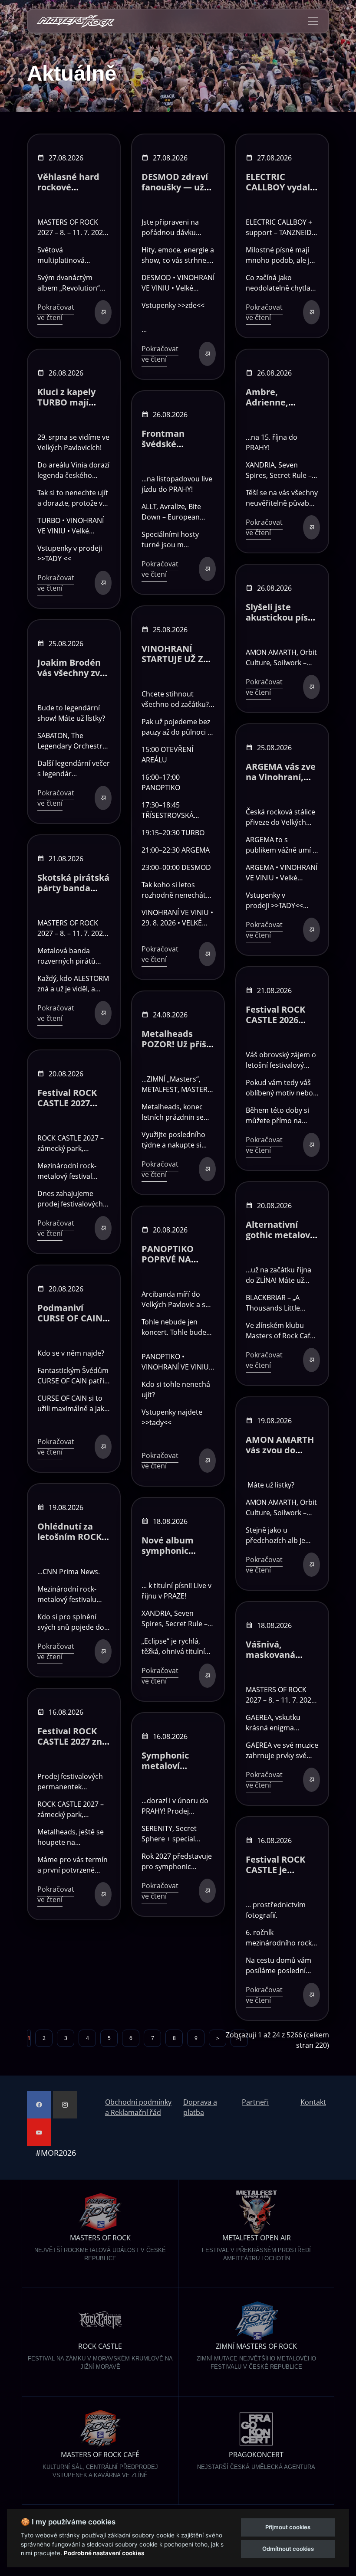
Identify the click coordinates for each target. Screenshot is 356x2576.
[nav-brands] (76, 21)
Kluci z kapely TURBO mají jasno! (66, 402)
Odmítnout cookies (288, 2549)
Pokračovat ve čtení (56, 312)
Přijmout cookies (288, 2527)
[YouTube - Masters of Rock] (39, 2132)
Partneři (255, 2102)
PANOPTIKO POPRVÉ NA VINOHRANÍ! (168, 1259)
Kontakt (313, 2102)
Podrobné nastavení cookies (104, 2553)
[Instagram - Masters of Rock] (65, 2105)
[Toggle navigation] (313, 21)
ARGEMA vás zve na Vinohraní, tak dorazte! (281, 777)
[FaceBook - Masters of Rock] (39, 2105)
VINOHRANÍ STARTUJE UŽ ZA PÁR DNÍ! (175, 659)
